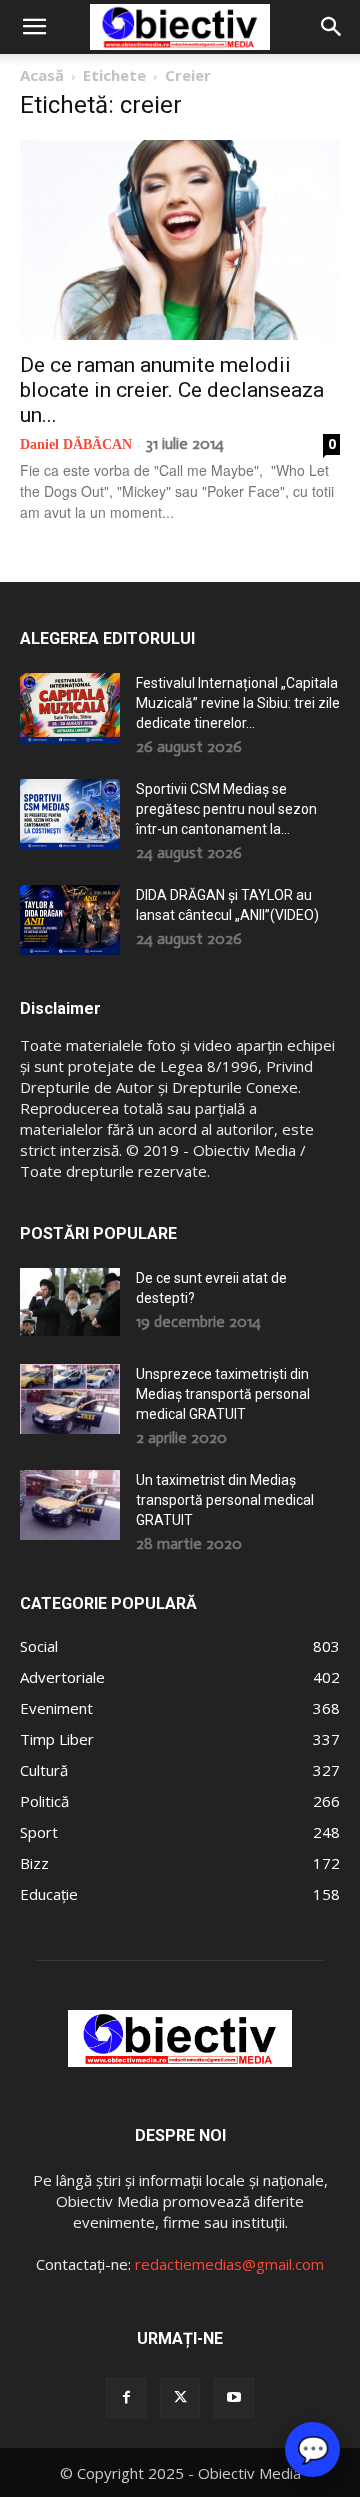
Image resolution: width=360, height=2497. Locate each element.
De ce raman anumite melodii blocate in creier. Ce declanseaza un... (172, 390)
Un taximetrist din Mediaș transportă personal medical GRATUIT (225, 1500)
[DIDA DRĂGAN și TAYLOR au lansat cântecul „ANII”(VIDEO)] (70, 920)
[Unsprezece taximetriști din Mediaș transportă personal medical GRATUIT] (70, 1399)
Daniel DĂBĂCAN (76, 444)
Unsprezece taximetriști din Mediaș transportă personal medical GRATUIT (223, 1394)
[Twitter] (180, 2398)
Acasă (42, 75)
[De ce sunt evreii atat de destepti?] (70, 1301)
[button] (34, 27)
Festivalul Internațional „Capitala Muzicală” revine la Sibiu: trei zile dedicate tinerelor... (238, 703)
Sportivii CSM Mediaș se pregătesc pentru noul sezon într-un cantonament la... (226, 809)
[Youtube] (234, 2398)
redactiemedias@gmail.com (229, 2264)
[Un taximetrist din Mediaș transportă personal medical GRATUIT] (70, 1505)
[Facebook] (126, 2398)
